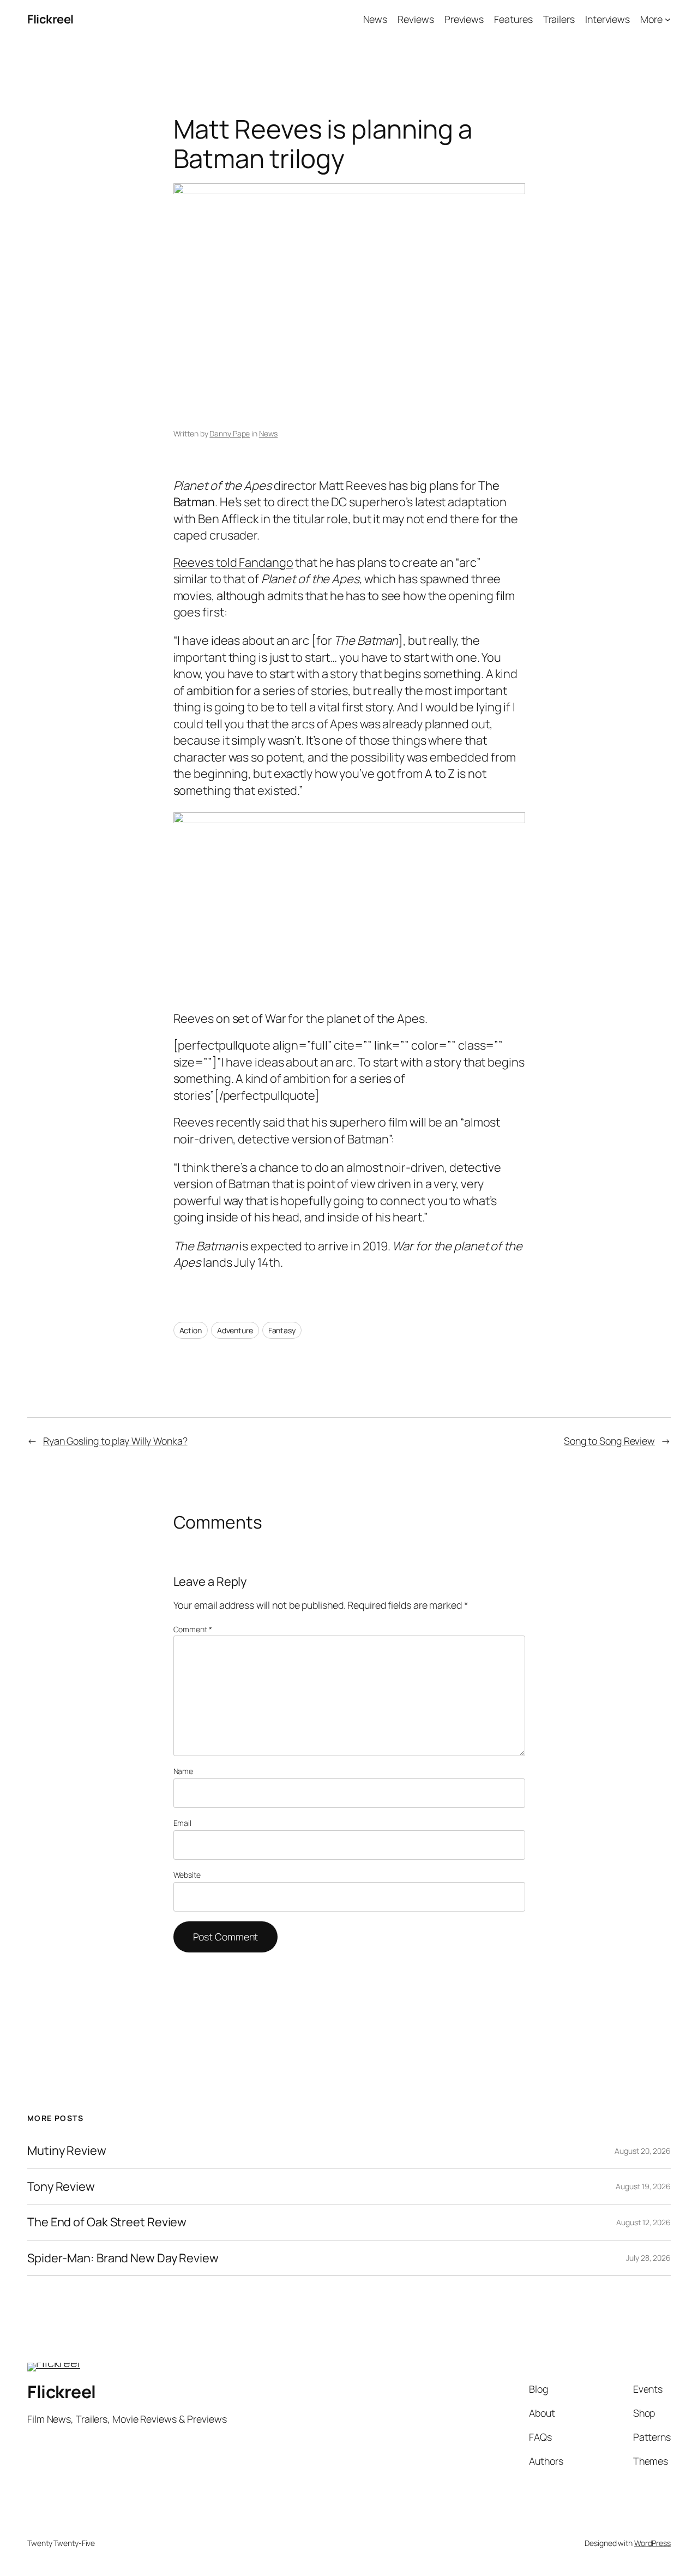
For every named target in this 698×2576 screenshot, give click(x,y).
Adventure (235, 1330)
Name (183, 1771)
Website (187, 1875)
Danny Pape (230, 433)
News (269, 433)
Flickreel (50, 19)
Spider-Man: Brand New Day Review (123, 2258)
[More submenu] (668, 19)
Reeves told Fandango (233, 562)
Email (183, 1823)
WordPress (652, 2543)
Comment (193, 1629)
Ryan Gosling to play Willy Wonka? (115, 1441)
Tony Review (61, 2186)
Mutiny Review (67, 2150)
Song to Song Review (609, 1441)
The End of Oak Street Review (107, 2222)
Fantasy (282, 1330)
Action (191, 1330)
